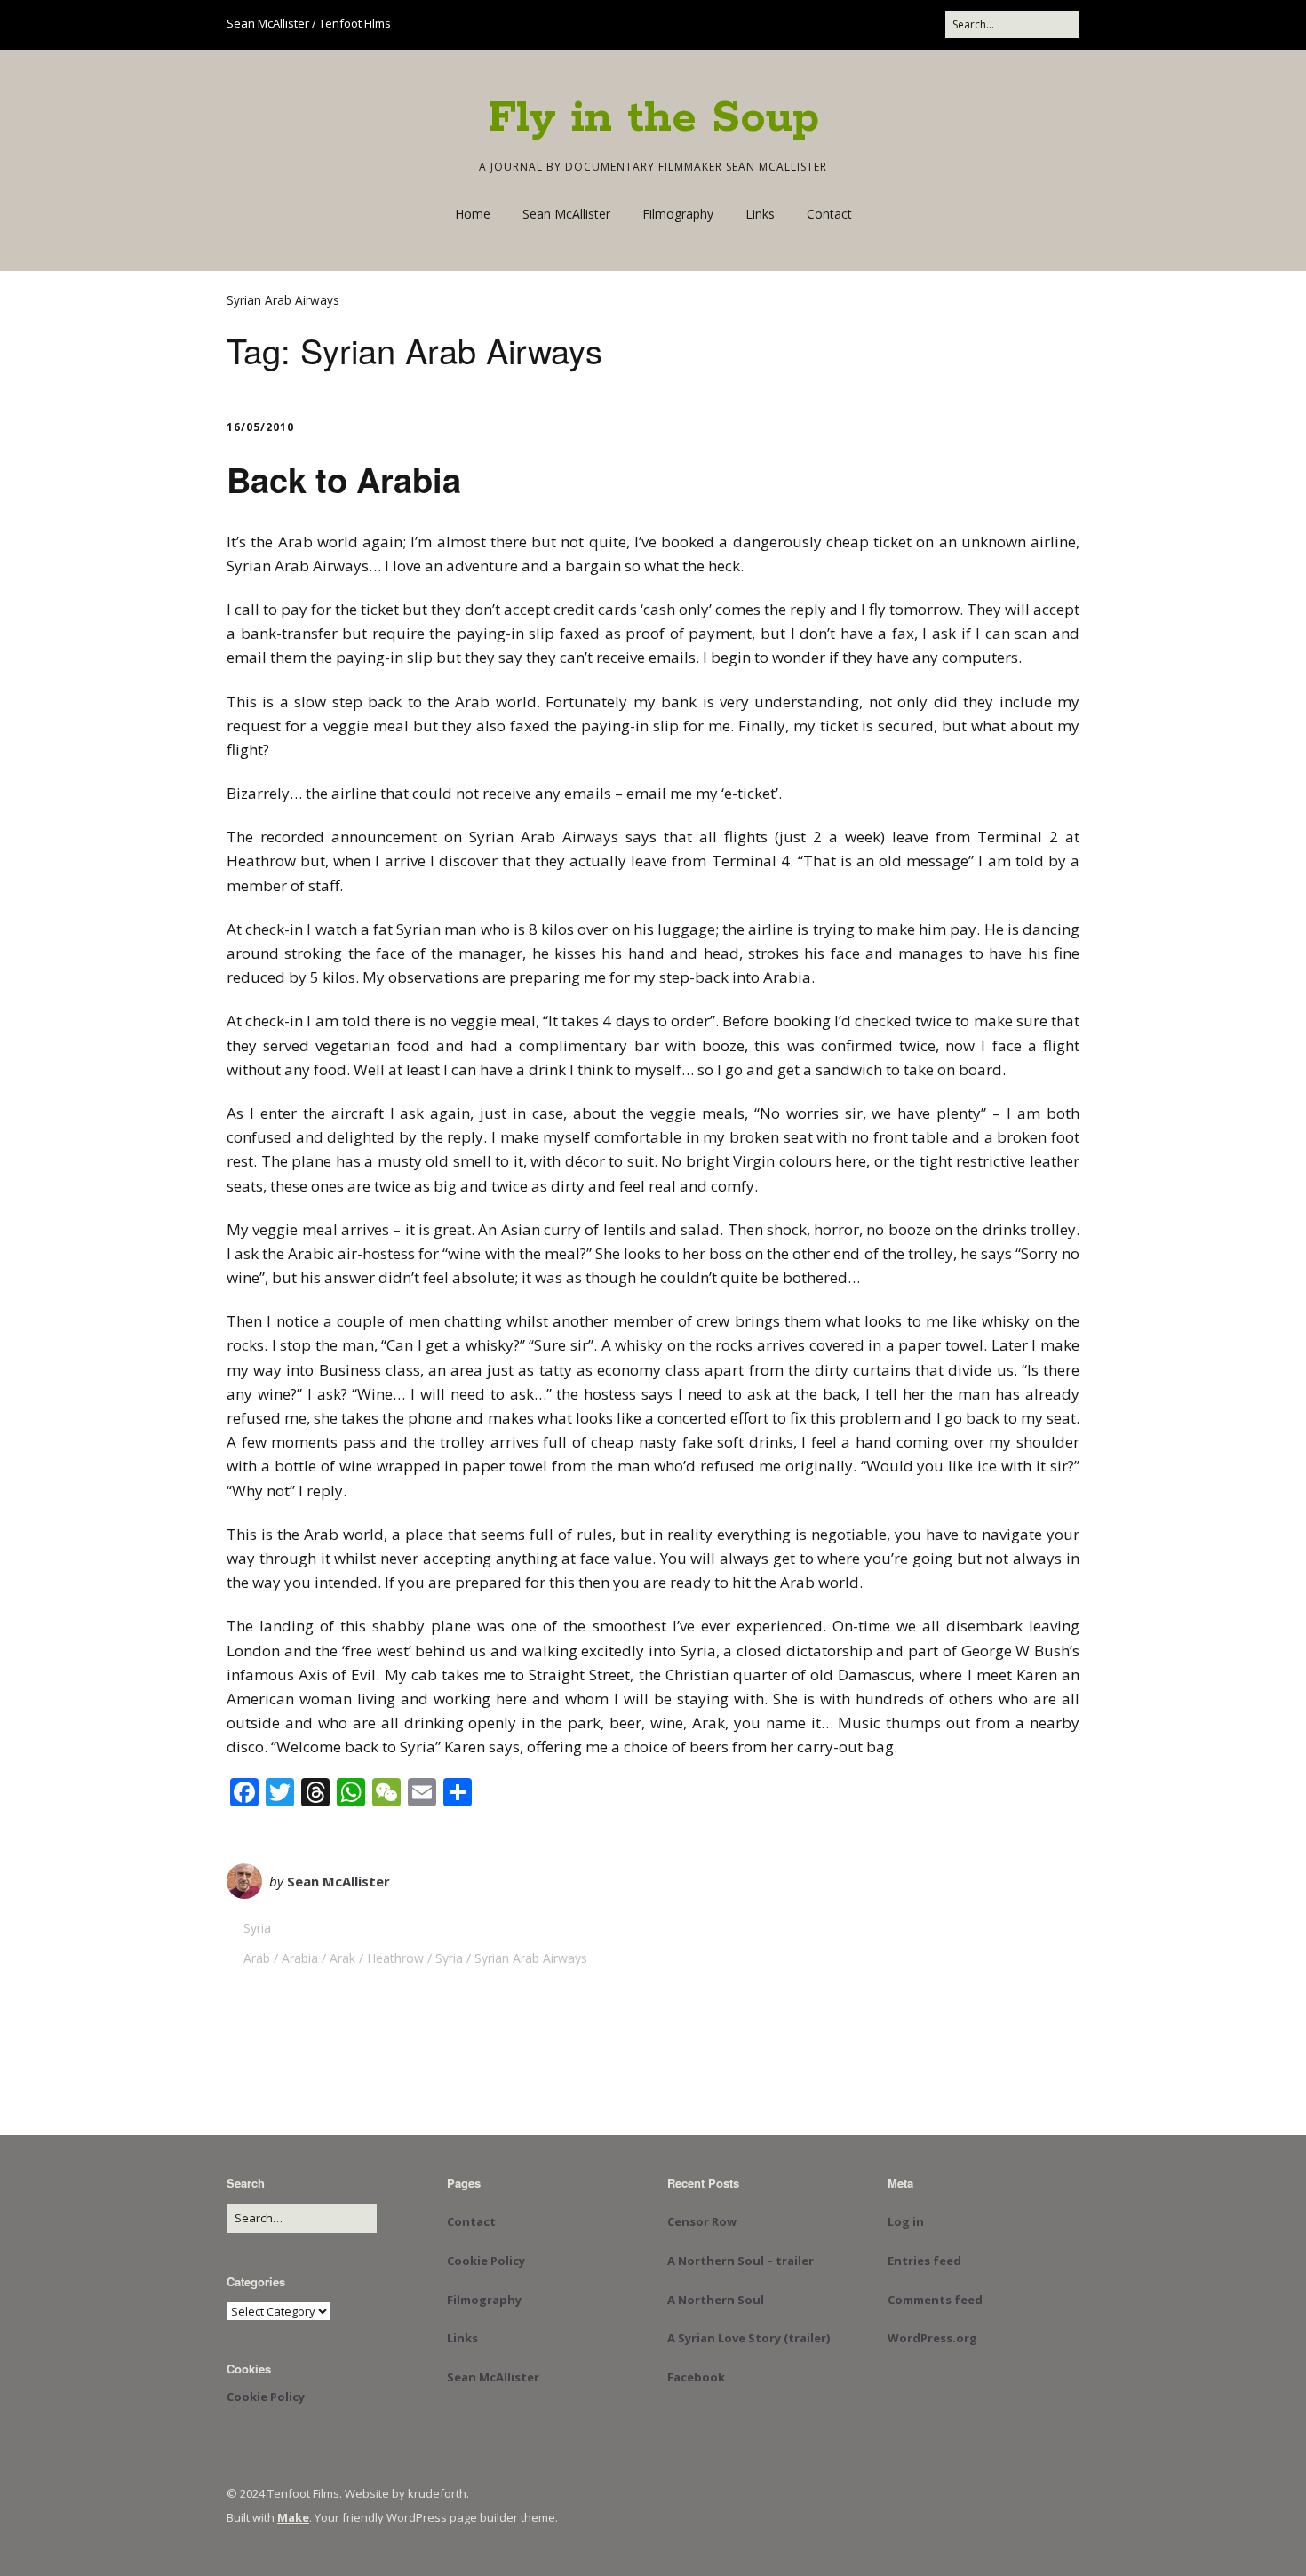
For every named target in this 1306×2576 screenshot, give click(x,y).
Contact (829, 214)
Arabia (300, 1958)
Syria (257, 1928)
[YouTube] (817, 24)
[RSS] (926, 24)
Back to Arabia (344, 479)
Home (473, 214)
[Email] (886, 24)
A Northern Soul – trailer (741, 2261)
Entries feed (924, 2261)
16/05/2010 (260, 427)
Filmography (678, 214)
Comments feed (935, 2300)
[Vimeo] (850, 24)
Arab (257, 1958)
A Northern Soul (716, 2300)
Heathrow (395, 1958)
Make (293, 2517)
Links (760, 214)
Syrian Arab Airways (531, 1958)
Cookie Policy (266, 2397)
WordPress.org (932, 2338)
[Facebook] (756, 24)
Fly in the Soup (653, 118)
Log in (906, 2221)
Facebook (696, 2377)
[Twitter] (784, 24)
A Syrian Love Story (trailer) (749, 2338)
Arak (342, 1958)
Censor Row (702, 2221)
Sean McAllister (566, 214)
